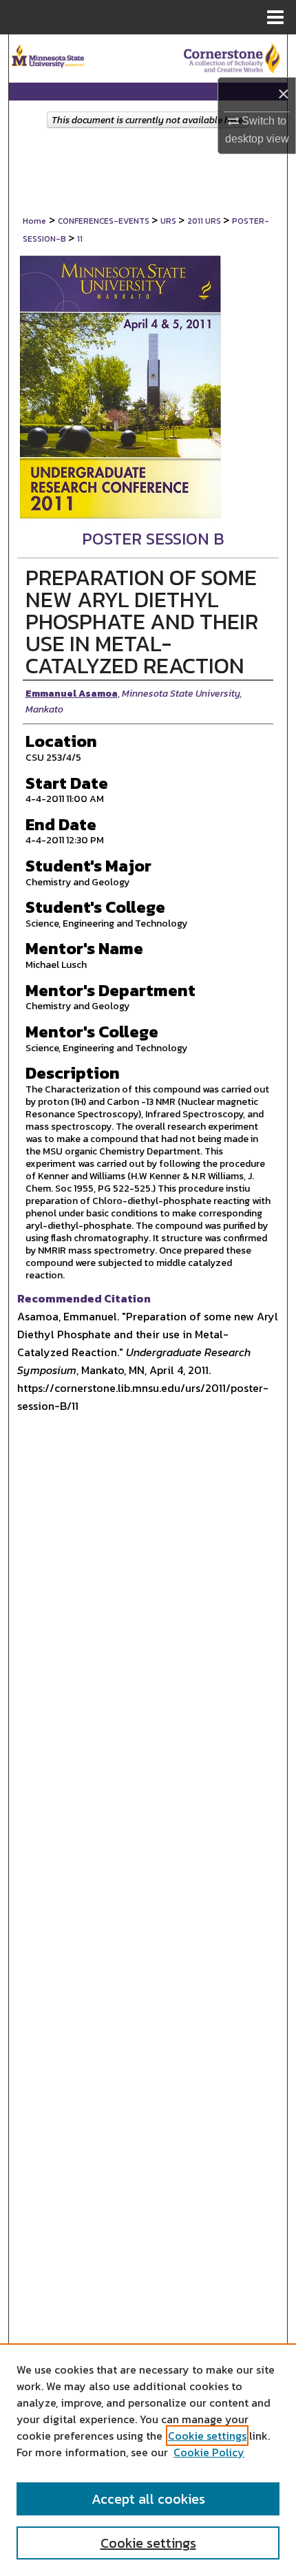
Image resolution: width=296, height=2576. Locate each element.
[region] (148, 2460)
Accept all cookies (148, 2499)
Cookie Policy (209, 2452)
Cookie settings (207, 2436)
